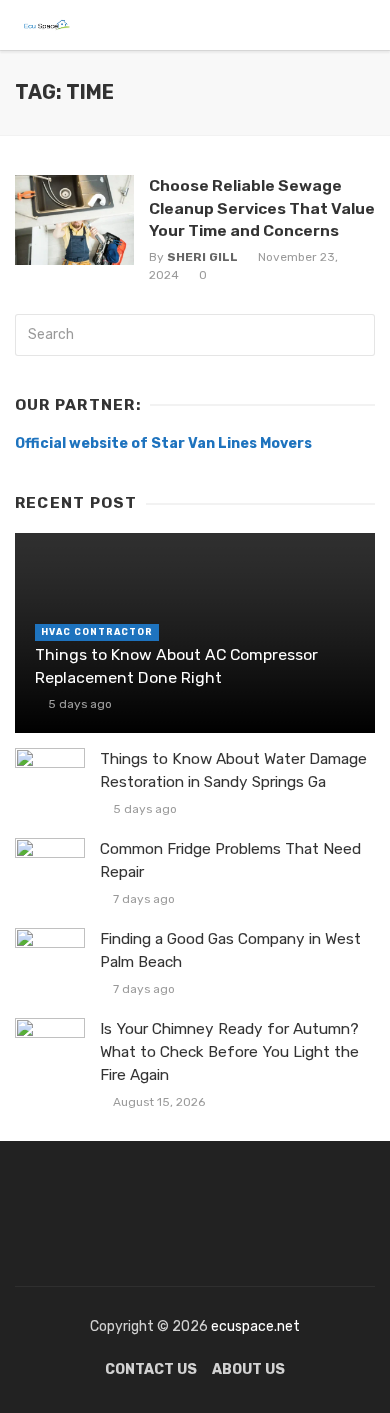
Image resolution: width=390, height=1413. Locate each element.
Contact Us (151, 1369)
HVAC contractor (97, 632)
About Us (248, 1369)
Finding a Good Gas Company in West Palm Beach (230, 950)
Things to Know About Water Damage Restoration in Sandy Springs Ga (233, 770)
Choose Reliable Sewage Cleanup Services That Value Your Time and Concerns (262, 207)
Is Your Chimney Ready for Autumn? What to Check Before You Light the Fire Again (229, 1052)
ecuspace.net (254, 1326)
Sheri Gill (202, 257)
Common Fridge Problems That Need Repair (230, 860)
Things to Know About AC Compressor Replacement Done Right (176, 665)
